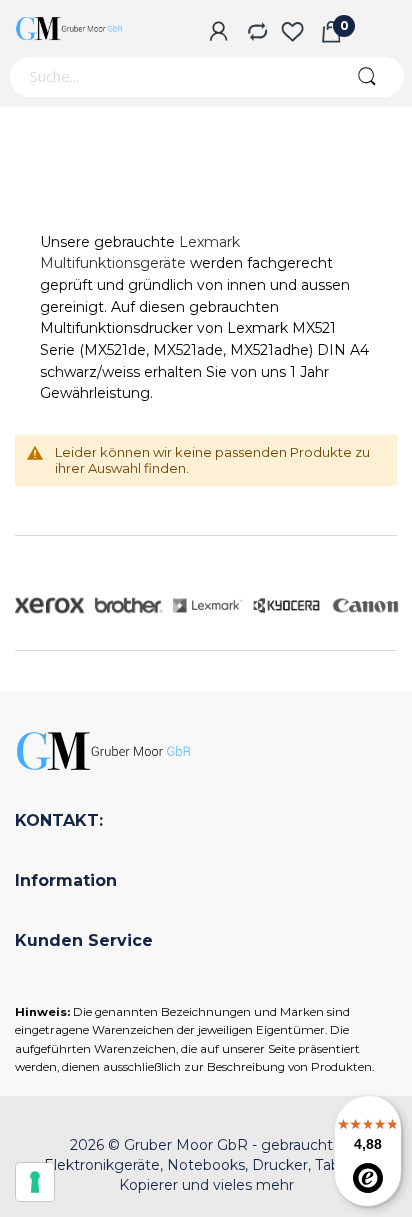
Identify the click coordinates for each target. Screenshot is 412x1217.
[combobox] (168, 77)
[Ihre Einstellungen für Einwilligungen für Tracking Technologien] (35, 1182)
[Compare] (255, 33)
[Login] (218, 33)
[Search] (366, 77)
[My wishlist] (292, 33)
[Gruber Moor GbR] (70, 28)
